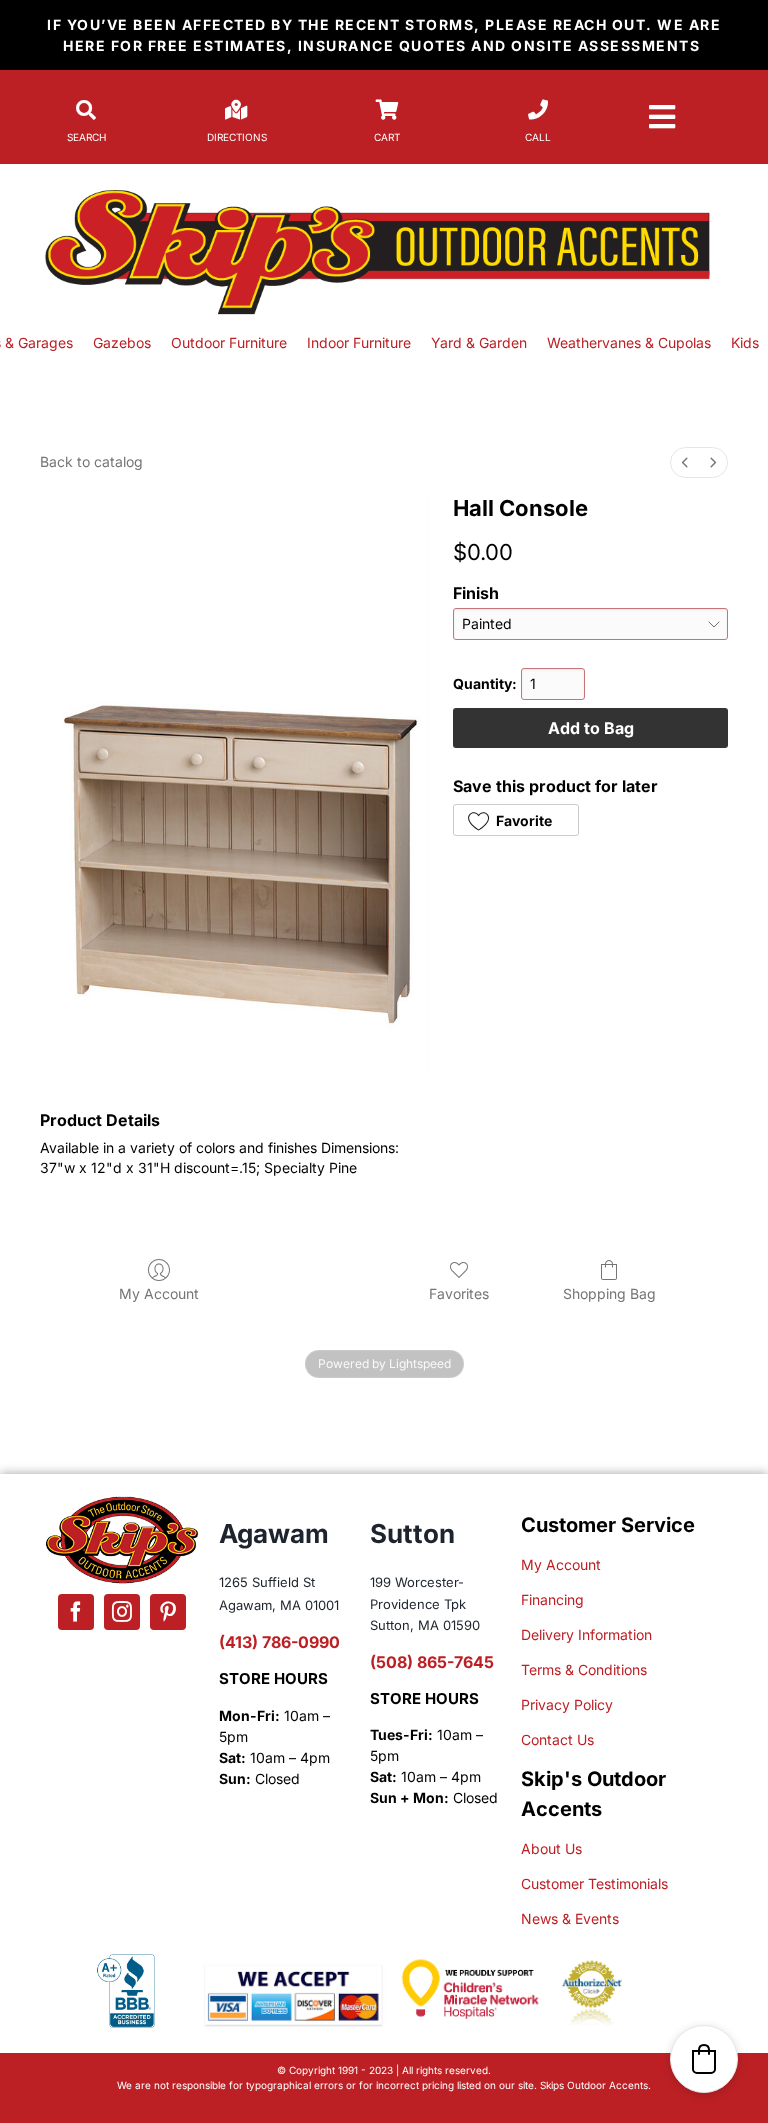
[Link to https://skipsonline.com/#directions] (236, 110)
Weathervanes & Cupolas (629, 342)
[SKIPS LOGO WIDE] (383, 191)
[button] (515, 820)
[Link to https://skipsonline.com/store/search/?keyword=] (86, 110)
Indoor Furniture (359, 342)
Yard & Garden (481, 342)
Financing (552, 1599)
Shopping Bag (609, 1293)
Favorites (459, 1293)
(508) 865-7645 (432, 1662)
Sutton (412, 1533)
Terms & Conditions (584, 1669)
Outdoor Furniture (229, 342)
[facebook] (76, 1612)
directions (237, 137)
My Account (159, 1293)
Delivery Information (586, 1634)
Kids (747, 342)
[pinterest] (168, 1612)
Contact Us (557, 1739)
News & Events (570, 1918)
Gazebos (128, 342)
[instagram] (122, 1612)
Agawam (274, 1533)
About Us (551, 1848)
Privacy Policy (567, 1704)
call (538, 137)
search (86, 137)
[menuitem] (685, 462)
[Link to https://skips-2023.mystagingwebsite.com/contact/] (387, 110)
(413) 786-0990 (279, 1642)
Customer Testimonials (594, 1883)
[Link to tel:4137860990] (538, 110)
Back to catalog (91, 461)
